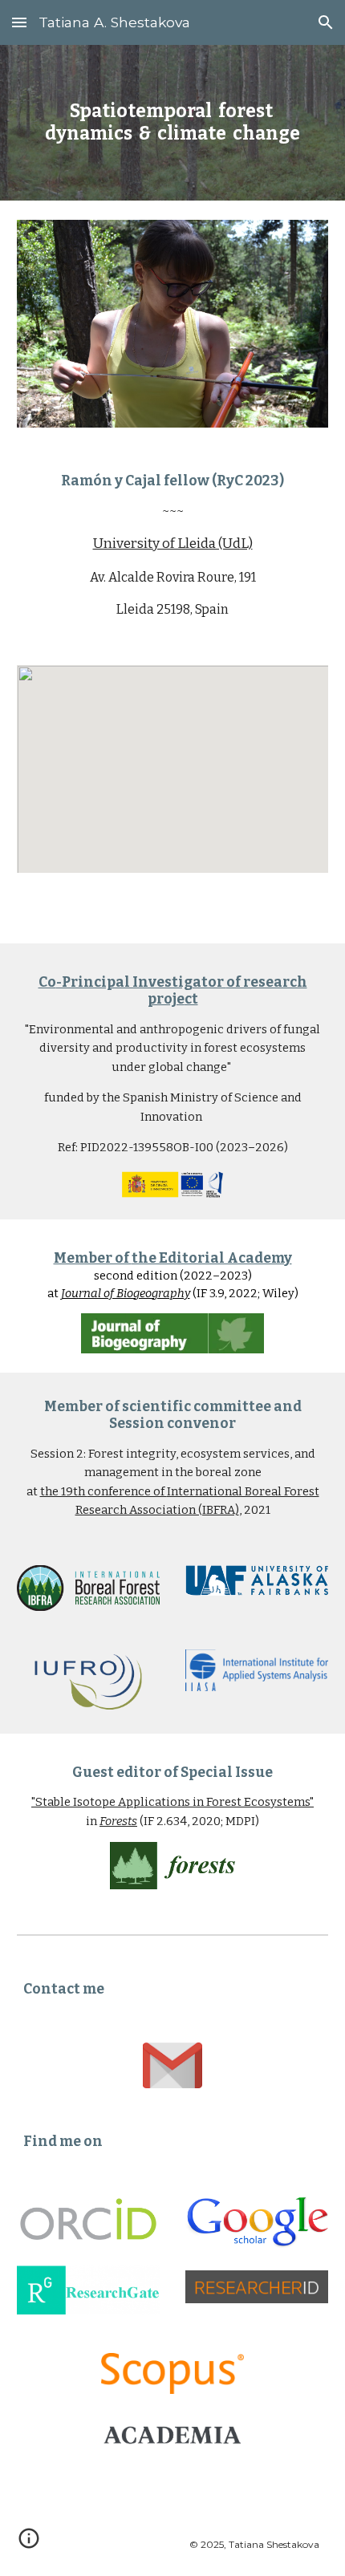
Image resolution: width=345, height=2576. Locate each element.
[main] (173, 123)
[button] (19, 22)
